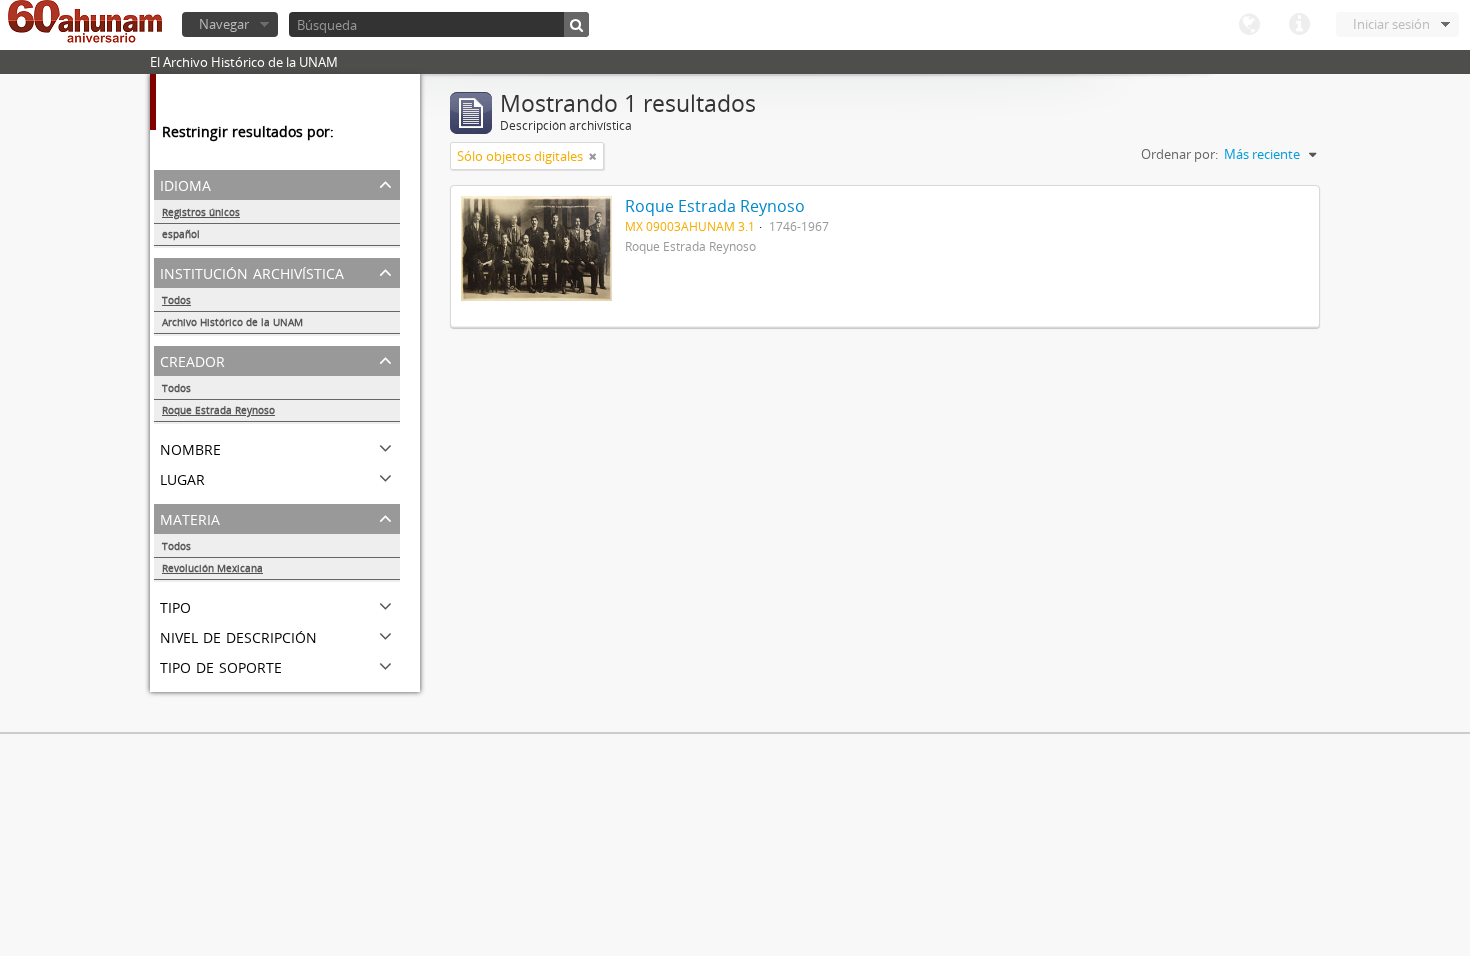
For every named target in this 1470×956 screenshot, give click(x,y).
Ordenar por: (1179, 154)
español (181, 234)
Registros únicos (201, 212)
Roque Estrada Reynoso (218, 410)
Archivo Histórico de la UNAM (232, 322)
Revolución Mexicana (212, 568)
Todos (176, 300)
